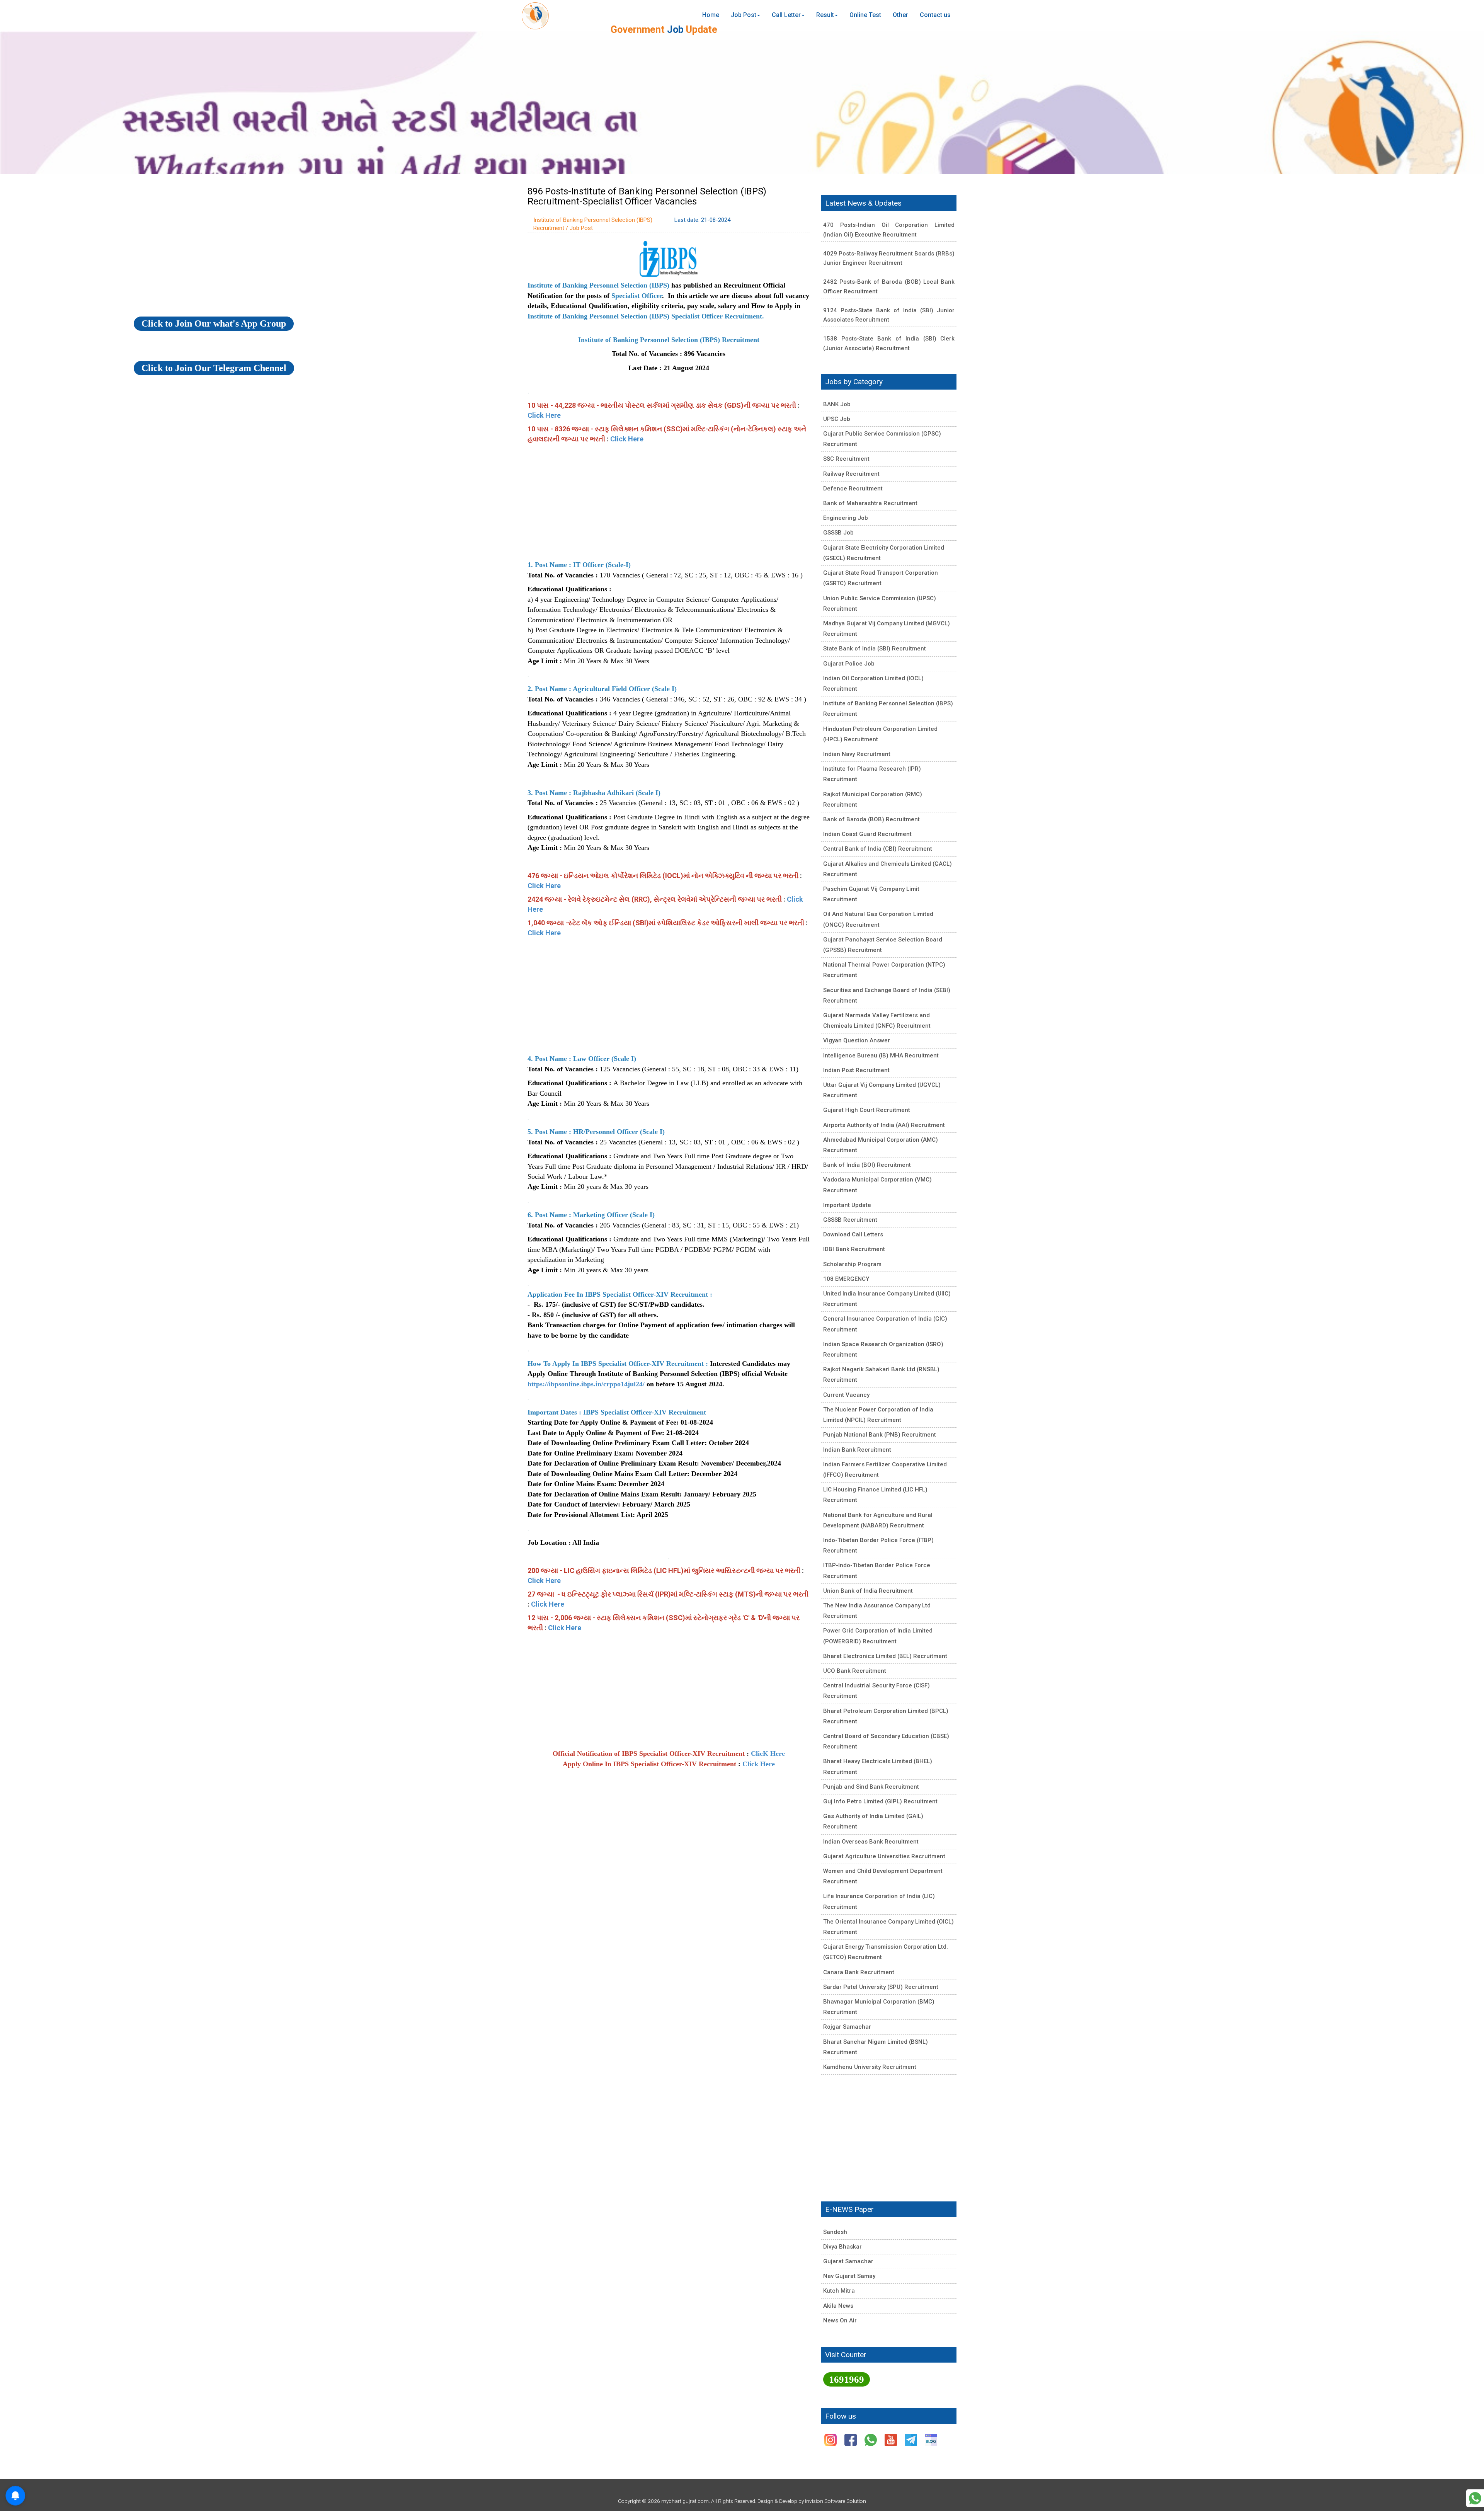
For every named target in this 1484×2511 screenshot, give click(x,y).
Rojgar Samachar (847, 2027)
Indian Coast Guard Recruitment (867, 834)
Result (825, 15)
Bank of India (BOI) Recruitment (867, 1165)
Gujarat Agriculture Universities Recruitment (884, 1856)
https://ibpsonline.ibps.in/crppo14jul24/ (586, 1384)
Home (711, 15)
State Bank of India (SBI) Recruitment (875, 649)
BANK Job (837, 404)
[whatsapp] (871, 2439)
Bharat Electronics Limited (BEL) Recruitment (885, 1656)
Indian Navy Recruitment (857, 754)
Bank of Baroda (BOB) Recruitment (871, 819)
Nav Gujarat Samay (849, 2276)
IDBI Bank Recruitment (854, 1249)
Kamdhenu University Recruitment (870, 2067)
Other (900, 15)
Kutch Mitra (839, 2291)
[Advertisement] (669, 502)
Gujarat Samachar (848, 2261)
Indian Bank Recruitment (857, 1450)
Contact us (935, 15)
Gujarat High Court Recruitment (867, 1110)
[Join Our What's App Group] (1475, 2498)
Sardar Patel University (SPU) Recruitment (881, 1987)
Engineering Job (846, 518)
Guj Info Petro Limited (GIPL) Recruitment (880, 1801)
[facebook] (851, 2439)
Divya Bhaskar (842, 2247)
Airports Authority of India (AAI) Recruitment (884, 1125)
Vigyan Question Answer (857, 1040)
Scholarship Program (852, 1264)
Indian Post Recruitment (856, 1070)
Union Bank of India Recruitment (868, 1591)
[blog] (931, 2439)
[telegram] (912, 2439)
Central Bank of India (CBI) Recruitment (878, 849)
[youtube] (892, 2439)
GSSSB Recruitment (850, 1220)
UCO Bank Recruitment (855, 1671)
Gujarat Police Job (849, 664)
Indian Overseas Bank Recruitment (871, 1842)
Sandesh (835, 2232)
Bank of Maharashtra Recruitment (870, 503)
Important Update (847, 1205)
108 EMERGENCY (846, 1279)
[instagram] (831, 2439)
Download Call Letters (853, 1234)
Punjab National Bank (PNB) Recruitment (880, 1435)
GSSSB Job (838, 533)
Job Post (744, 15)
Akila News (838, 2306)
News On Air (840, 2320)
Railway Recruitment (851, 474)
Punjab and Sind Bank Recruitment (871, 1787)
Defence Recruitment (853, 489)
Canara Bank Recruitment (859, 1972)
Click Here (544, 415)
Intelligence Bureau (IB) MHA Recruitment (881, 1055)
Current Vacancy (846, 1395)
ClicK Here (768, 1753)
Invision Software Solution (836, 2501)
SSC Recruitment (846, 459)
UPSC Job (837, 419)
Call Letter (786, 15)
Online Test (865, 15)
